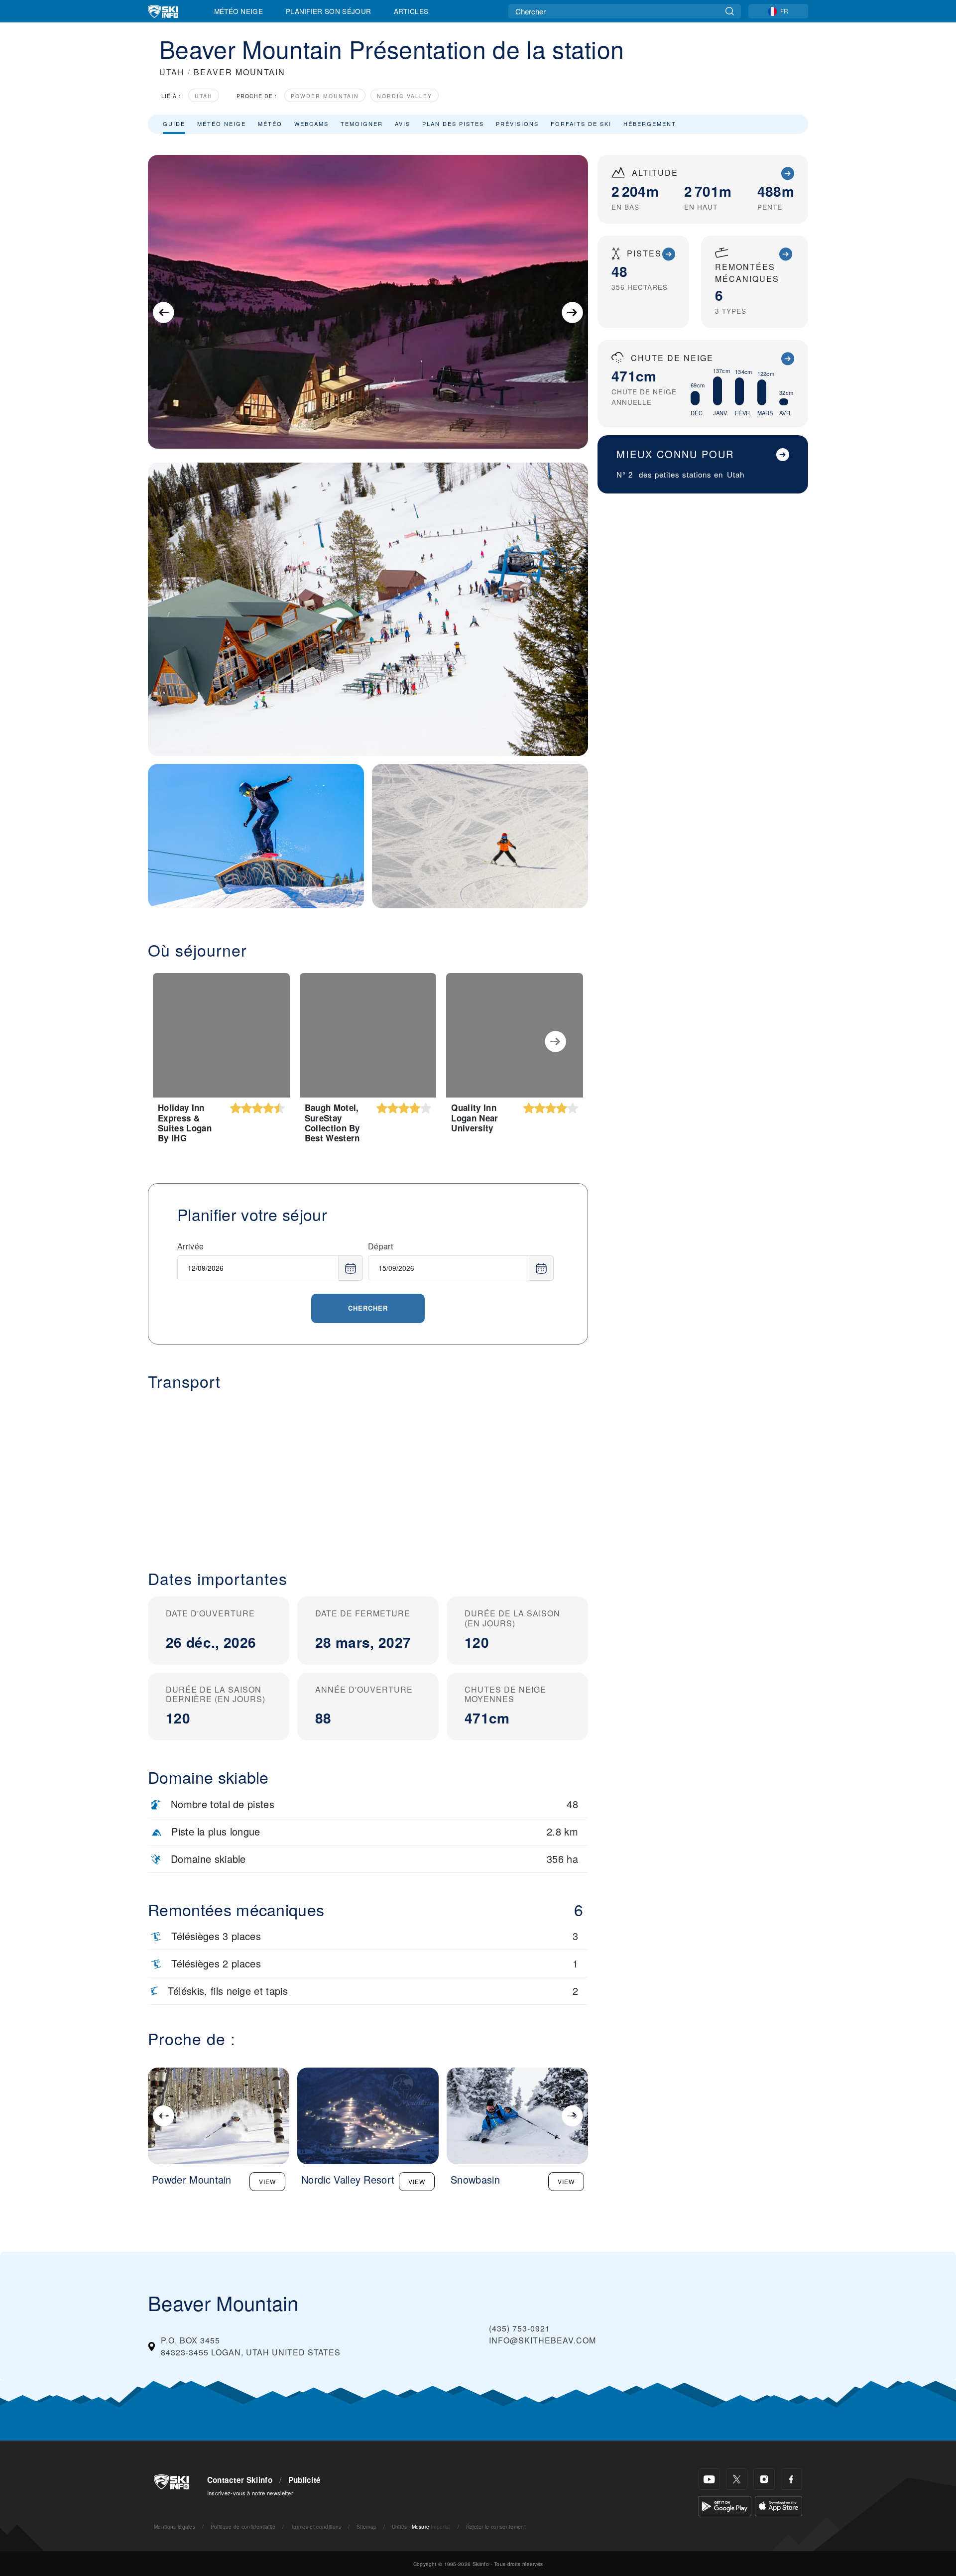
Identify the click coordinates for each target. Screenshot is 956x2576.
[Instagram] (764, 2479)
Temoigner (362, 123)
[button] (368, 1472)
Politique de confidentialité (243, 2526)
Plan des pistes (453, 123)
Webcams (311, 123)
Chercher (368, 1308)
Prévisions (517, 123)
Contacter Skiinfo (240, 2480)
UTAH (172, 72)
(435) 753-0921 (520, 2328)
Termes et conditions (316, 2526)
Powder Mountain (325, 96)
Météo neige (222, 123)
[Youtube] (709, 2479)
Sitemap (366, 2526)
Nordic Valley (405, 96)
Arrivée (190, 1246)
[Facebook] (791, 2479)
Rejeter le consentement (496, 2526)
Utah (204, 96)
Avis (403, 123)
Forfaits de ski (581, 123)
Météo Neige (239, 11)
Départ (380, 1246)
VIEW (267, 2181)
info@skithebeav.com (542, 2340)
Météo (270, 123)
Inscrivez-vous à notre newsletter (250, 2493)
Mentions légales (175, 2526)
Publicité (305, 2480)
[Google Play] (725, 2505)
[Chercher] (730, 11)
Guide (174, 123)
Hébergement (650, 123)
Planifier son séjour (328, 11)
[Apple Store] (778, 2505)
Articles (411, 11)
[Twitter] (737, 2479)
